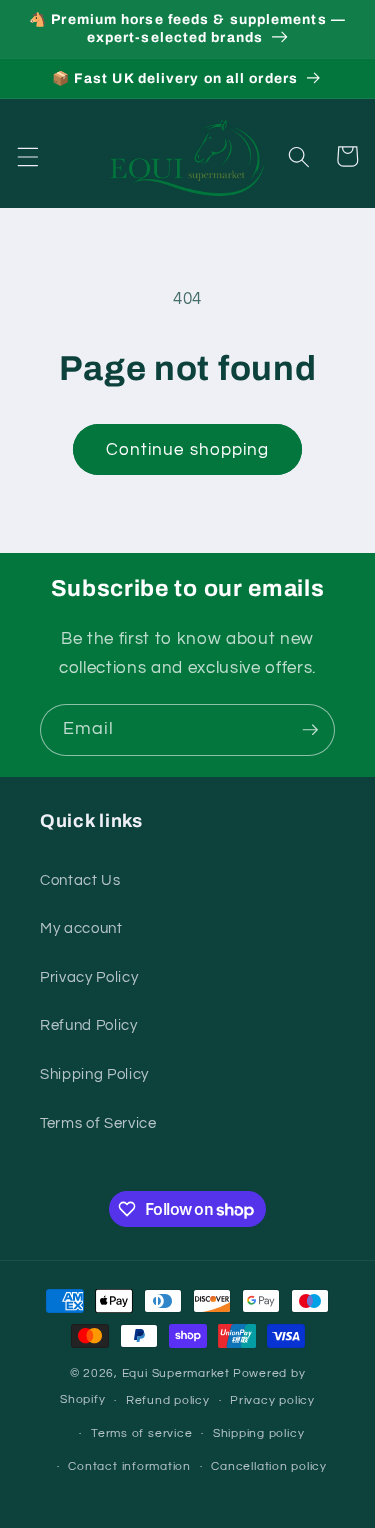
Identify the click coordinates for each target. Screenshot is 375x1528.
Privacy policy (272, 1400)
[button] (27, 156)
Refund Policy (89, 1025)
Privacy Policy (89, 977)
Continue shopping (188, 449)
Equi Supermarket (176, 1373)
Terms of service (141, 1433)
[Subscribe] (310, 730)
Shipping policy (259, 1433)
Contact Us (80, 880)
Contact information (129, 1466)
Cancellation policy (269, 1466)
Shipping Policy (94, 1074)
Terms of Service (98, 1123)
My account (81, 928)
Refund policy (168, 1400)
